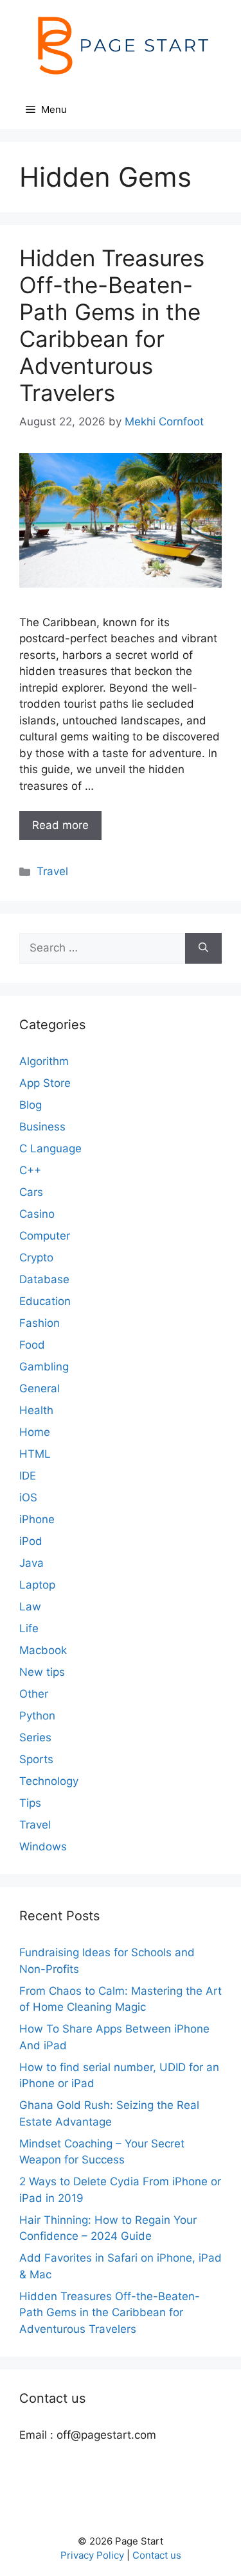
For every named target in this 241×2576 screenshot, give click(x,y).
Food (32, 1345)
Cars (31, 1192)
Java (31, 1563)
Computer (45, 1236)
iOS (28, 1497)
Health (36, 1410)
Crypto (36, 1258)
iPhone (37, 1519)
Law (30, 1607)
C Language (50, 1148)
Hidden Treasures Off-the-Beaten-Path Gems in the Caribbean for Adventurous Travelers (112, 325)
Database (44, 1279)
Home (35, 1432)
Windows (43, 1847)
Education (45, 1301)
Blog (31, 1105)
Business (42, 1127)
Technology (49, 1781)
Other (34, 1694)
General (40, 1388)
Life (29, 1628)
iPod (31, 1541)
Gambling (44, 1367)
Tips (30, 1803)
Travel (52, 871)
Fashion (40, 1323)
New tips (42, 1672)
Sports (36, 1759)
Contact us (157, 2555)
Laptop (37, 1585)
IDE (28, 1476)
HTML (35, 1454)
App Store (45, 1083)
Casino (37, 1214)
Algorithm (44, 1061)
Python (37, 1716)
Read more (60, 825)
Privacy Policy (92, 2555)
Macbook (43, 1650)
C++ (30, 1170)
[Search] (203, 948)
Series (35, 1737)
